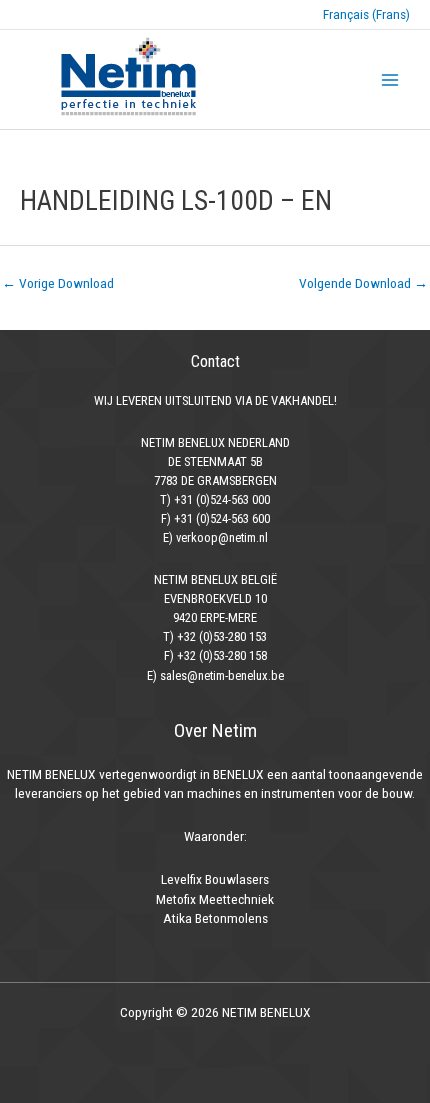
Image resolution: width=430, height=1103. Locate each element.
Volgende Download (363, 283)
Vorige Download (58, 283)
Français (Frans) (366, 14)
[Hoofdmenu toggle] (390, 79)
